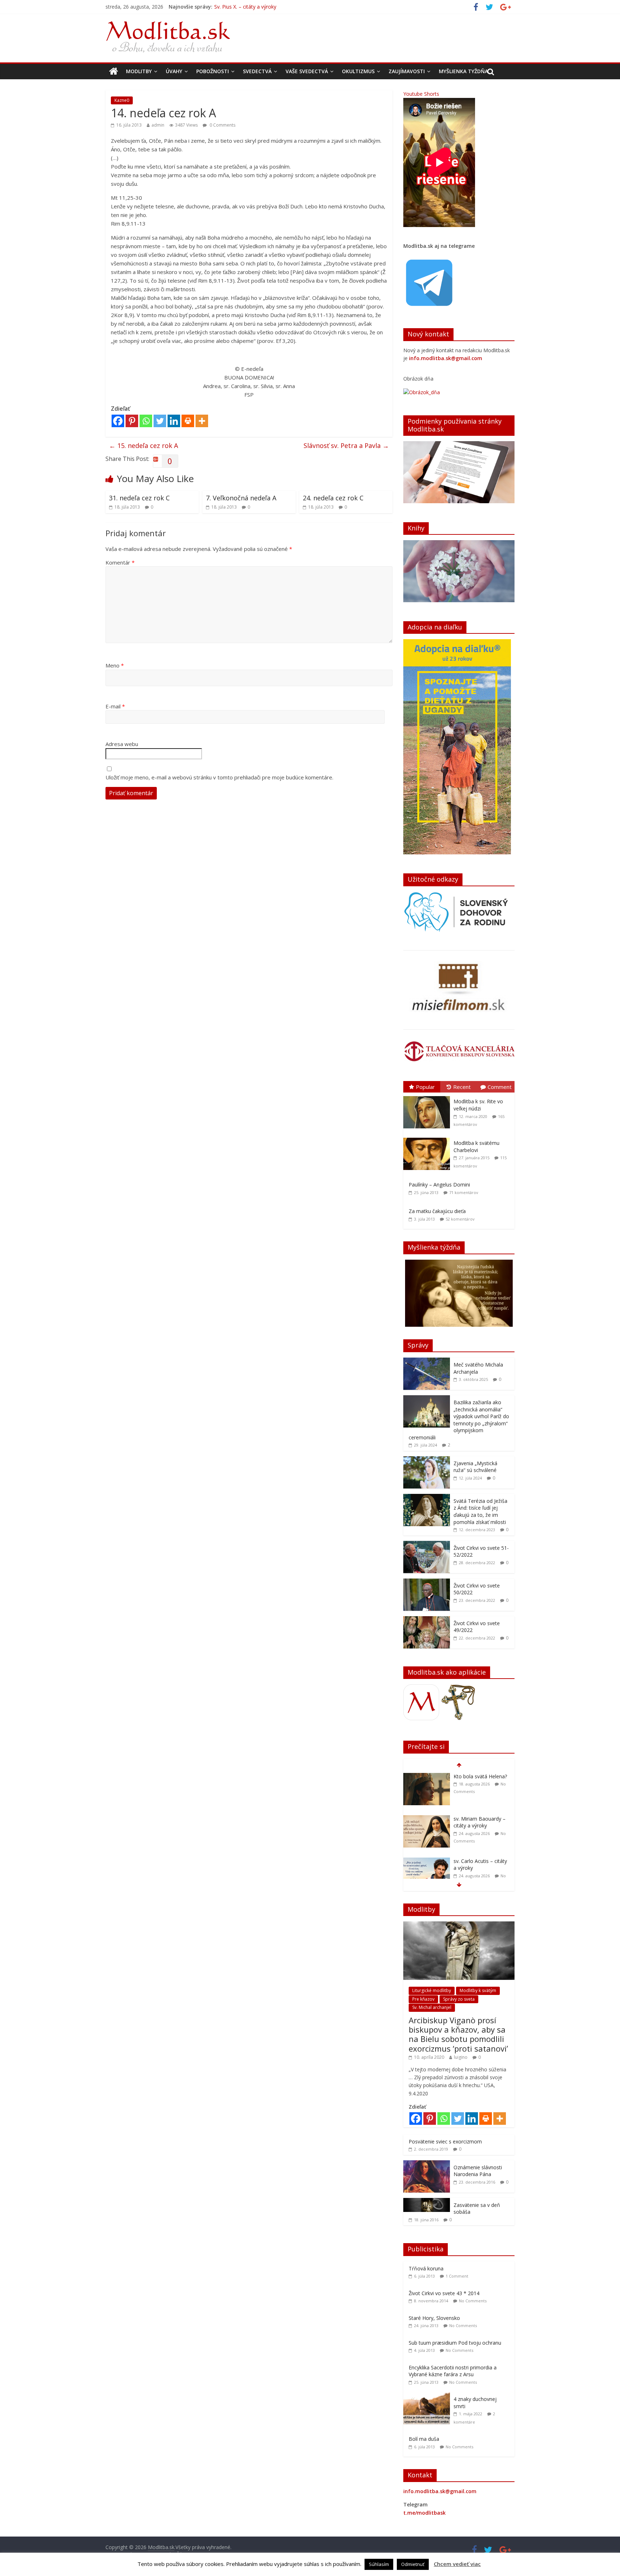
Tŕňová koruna (426, 2268)
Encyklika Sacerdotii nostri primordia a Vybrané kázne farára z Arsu (453, 2371)
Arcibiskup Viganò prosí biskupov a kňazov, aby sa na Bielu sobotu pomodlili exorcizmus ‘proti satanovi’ (458, 2034)
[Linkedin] (174, 421)
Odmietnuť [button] (413, 2564)
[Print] (188, 421)
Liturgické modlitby (432, 1990)
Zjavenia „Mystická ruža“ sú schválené (475, 1467)
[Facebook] (118, 421)
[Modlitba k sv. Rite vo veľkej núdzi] (428, 1096)
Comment (500, 1087)
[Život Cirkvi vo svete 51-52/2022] (427, 1545)
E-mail (115, 706)
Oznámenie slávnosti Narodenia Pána (478, 2171)
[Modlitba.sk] (114, 71)
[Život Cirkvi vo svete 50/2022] (427, 1582)
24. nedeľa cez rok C (333, 498)
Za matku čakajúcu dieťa (437, 1211)
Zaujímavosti (407, 71)
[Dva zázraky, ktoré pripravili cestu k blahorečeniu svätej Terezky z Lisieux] (427, 1861)
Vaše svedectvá (307, 71)
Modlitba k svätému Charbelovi (476, 1147)
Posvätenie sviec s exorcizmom (445, 2141)
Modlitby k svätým (478, 1990)
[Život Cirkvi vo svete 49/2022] (427, 1620)
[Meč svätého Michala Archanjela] (427, 1361)
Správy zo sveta (459, 1999)
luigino (461, 2057)
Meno (115, 665)
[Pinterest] (132, 421)
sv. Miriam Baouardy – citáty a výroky (258, 7)
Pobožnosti (213, 71)
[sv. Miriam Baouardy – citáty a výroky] (427, 1777)
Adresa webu (122, 744)
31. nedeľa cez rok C (139, 498)
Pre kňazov (423, 1999)
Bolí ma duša (424, 2439)
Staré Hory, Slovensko (434, 2318)
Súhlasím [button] (379, 2564)
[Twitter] (160, 421)
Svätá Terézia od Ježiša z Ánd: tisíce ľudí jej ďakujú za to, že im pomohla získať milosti (480, 1511)
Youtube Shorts (421, 94)
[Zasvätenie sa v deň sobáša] (427, 2202)
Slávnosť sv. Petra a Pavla (346, 445)
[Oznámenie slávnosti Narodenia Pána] (427, 2164)
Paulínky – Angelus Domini (439, 1185)
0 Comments (222, 125)
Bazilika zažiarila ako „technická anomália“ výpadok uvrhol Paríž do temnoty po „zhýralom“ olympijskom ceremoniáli (459, 1420)
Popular (425, 1087)
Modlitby (139, 71)
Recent (462, 1087)
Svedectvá (257, 71)
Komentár (120, 562)
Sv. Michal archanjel (432, 2007)
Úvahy (174, 71)
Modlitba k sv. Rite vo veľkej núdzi (478, 1105)
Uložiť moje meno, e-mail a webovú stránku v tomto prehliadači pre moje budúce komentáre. (219, 777)
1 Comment (457, 2276)
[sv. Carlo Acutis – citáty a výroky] (427, 1819)
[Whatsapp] (146, 421)
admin (158, 125)
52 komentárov (460, 1219)
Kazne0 (122, 100)
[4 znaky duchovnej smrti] (428, 2396)
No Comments (473, 2301)
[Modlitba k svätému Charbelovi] (428, 1138)
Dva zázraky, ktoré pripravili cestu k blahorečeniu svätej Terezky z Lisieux (476, 1872)
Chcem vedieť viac (457, 2564)
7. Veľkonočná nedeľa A (241, 498)
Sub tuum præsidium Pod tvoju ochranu (455, 2343)
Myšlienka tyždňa (463, 71)
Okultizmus (358, 71)
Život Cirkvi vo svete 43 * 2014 (444, 2293)
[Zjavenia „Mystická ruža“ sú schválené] (427, 1460)
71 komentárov (464, 1192)
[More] (202, 421)
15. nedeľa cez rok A (144, 445)
